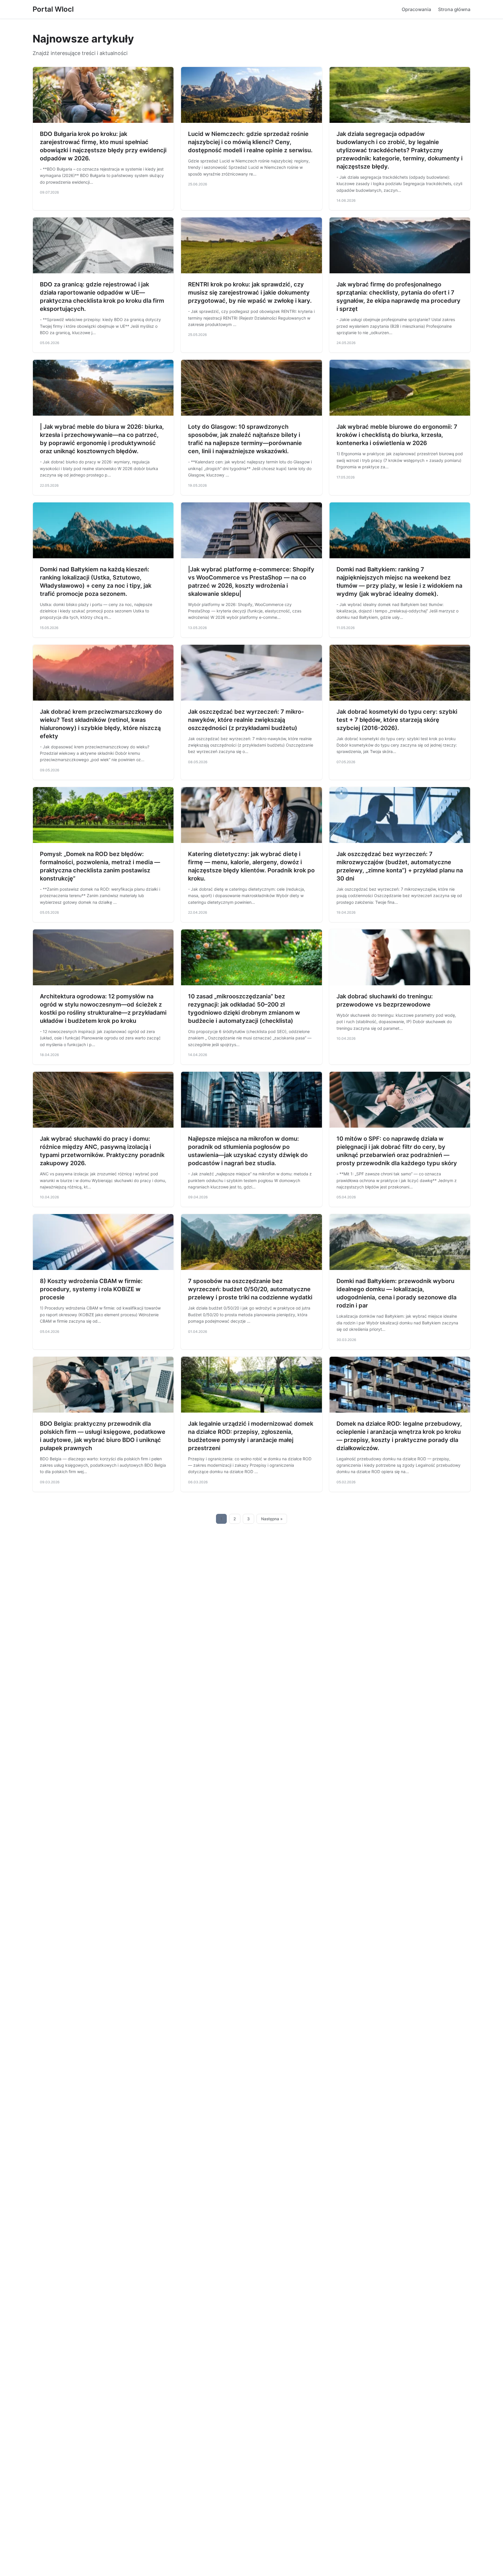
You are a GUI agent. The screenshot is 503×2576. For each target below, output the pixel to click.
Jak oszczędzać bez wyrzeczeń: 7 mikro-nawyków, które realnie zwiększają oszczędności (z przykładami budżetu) (246, 720)
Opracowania (416, 9)
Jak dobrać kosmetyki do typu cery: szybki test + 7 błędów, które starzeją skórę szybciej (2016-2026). (397, 720)
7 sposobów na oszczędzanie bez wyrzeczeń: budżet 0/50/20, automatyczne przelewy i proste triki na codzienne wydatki (250, 1289)
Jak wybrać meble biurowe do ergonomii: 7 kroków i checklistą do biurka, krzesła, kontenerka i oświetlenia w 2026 (397, 435)
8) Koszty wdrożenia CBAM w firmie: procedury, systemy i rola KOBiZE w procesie (91, 1289)
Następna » (272, 1519)
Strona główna (454, 9)
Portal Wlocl (53, 9)
